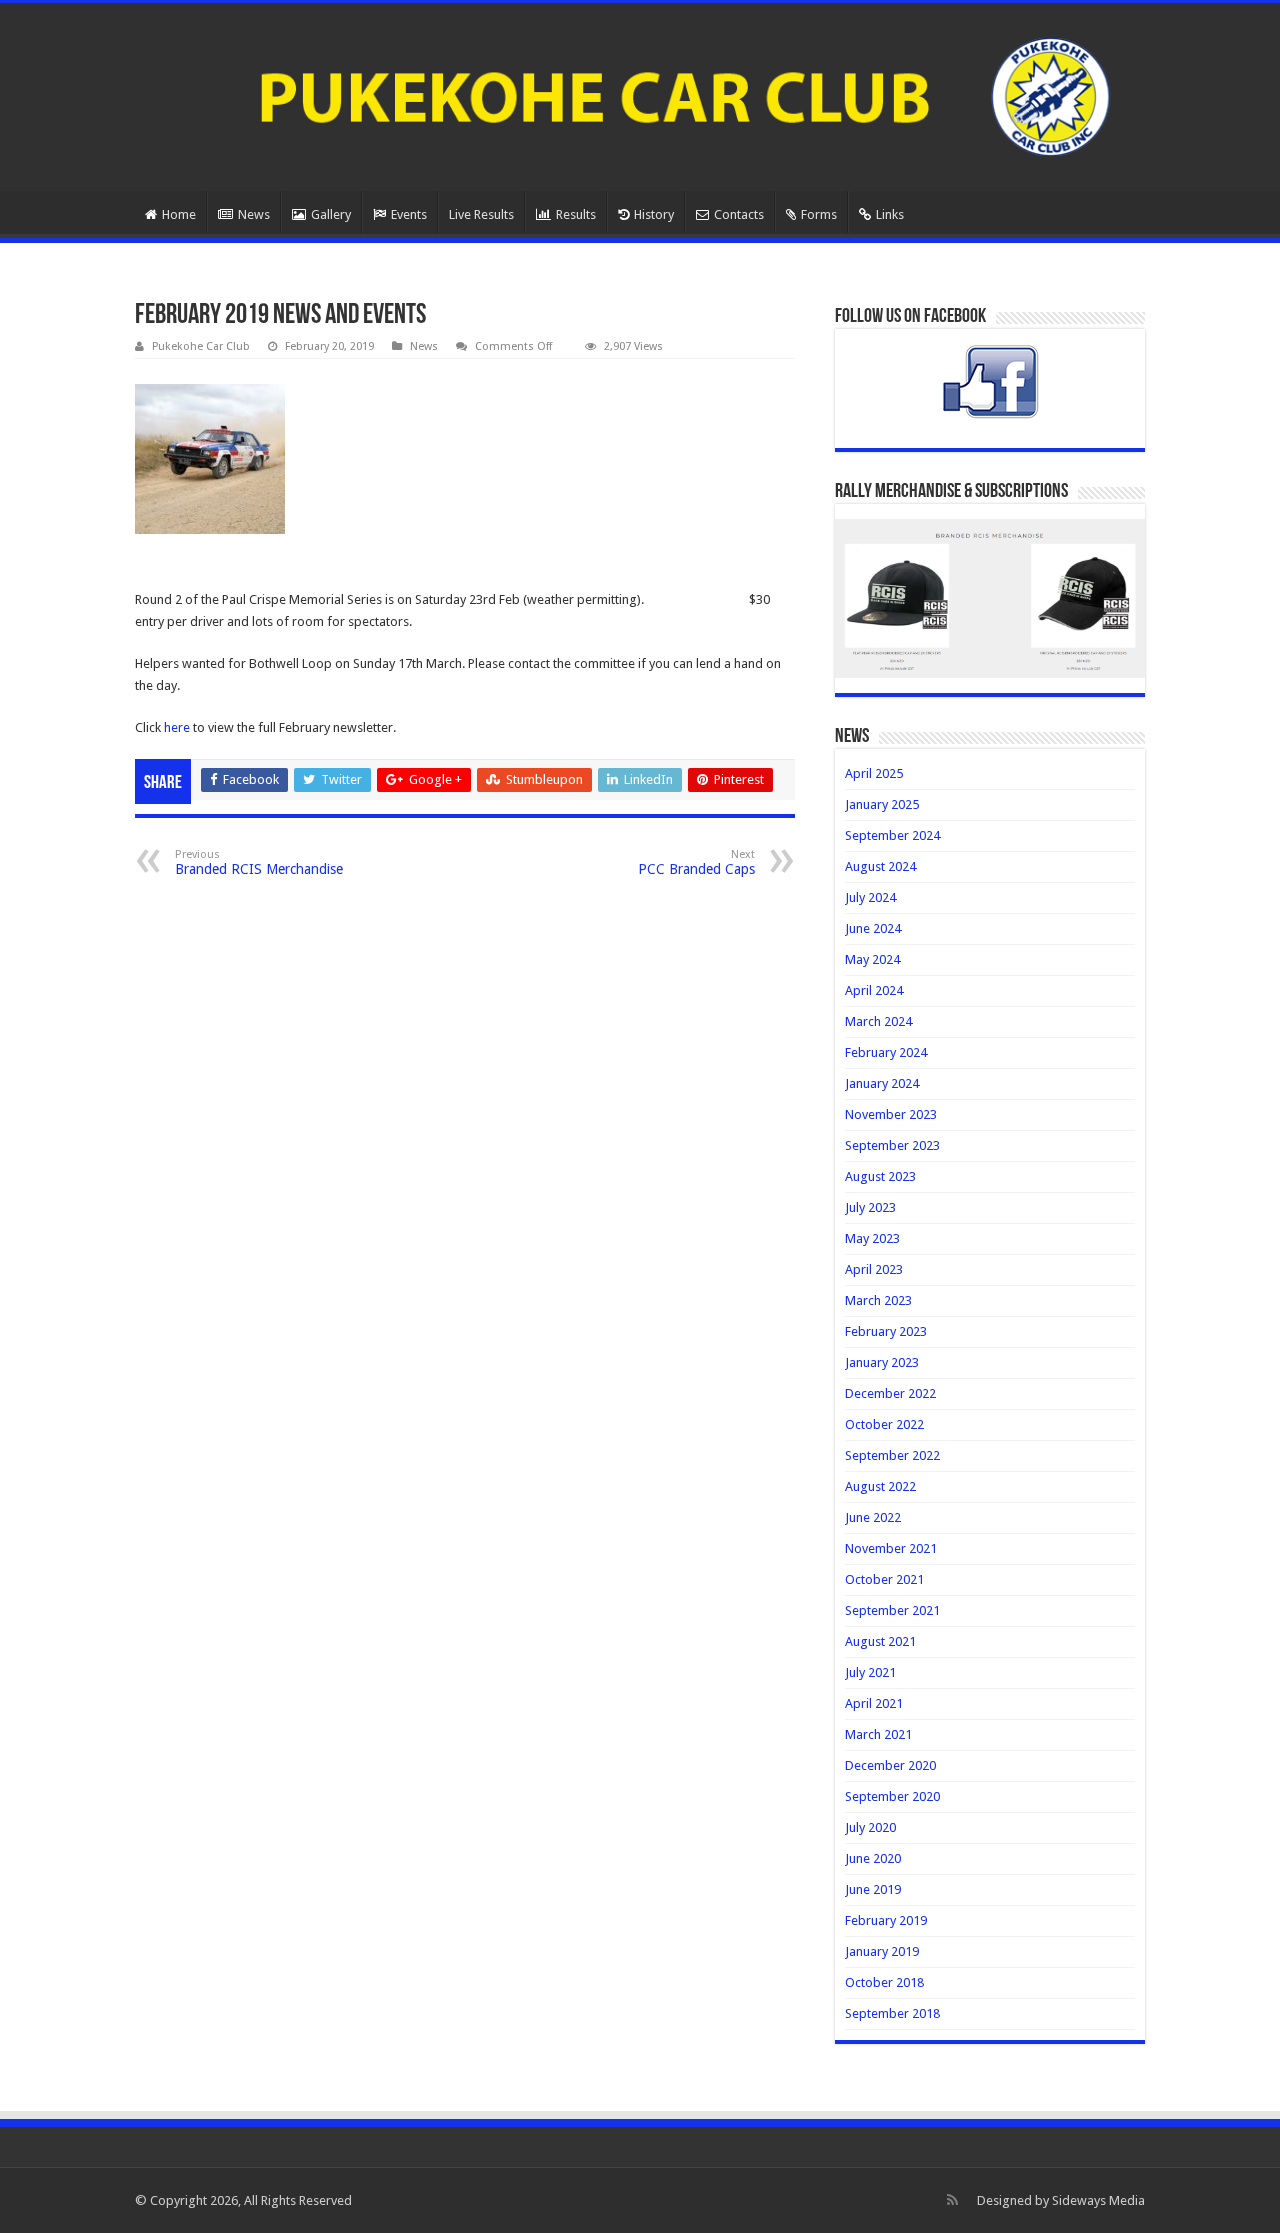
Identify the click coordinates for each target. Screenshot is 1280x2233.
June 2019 (873, 1889)
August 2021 (880, 1641)
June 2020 (873, 1858)
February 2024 (886, 1052)
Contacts (739, 214)
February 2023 (886, 1331)
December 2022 (890, 1393)
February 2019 (886, 1920)
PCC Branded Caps (696, 862)
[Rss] (952, 2200)
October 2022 (884, 1424)
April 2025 (874, 773)
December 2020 (890, 1765)
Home (179, 214)
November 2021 (891, 1548)
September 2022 (892, 1455)
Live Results (481, 214)
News (254, 214)
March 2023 (878, 1300)
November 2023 (891, 1114)
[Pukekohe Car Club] (640, 93)
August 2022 (880, 1486)
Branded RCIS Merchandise (259, 862)
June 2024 (873, 928)
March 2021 (878, 1734)
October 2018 (884, 1982)
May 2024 (872, 959)
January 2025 (882, 804)
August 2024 (880, 866)
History (654, 214)
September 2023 (892, 1145)
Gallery (331, 214)
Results (576, 214)
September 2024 (892, 835)
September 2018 (892, 2013)
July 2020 (870, 1827)
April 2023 (874, 1269)
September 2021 (892, 1610)
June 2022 (873, 1517)
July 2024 (870, 897)
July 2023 (870, 1207)
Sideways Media (1098, 2200)
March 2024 (878, 1021)
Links (890, 214)
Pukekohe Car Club (201, 346)
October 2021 (884, 1579)
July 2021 (870, 1672)
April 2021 (874, 1703)
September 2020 (892, 1796)
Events (409, 214)
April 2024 (874, 990)
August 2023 (880, 1176)
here (177, 727)
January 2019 (882, 1951)
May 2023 (872, 1238)
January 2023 (882, 1362)
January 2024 (882, 1083)
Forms (819, 214)
